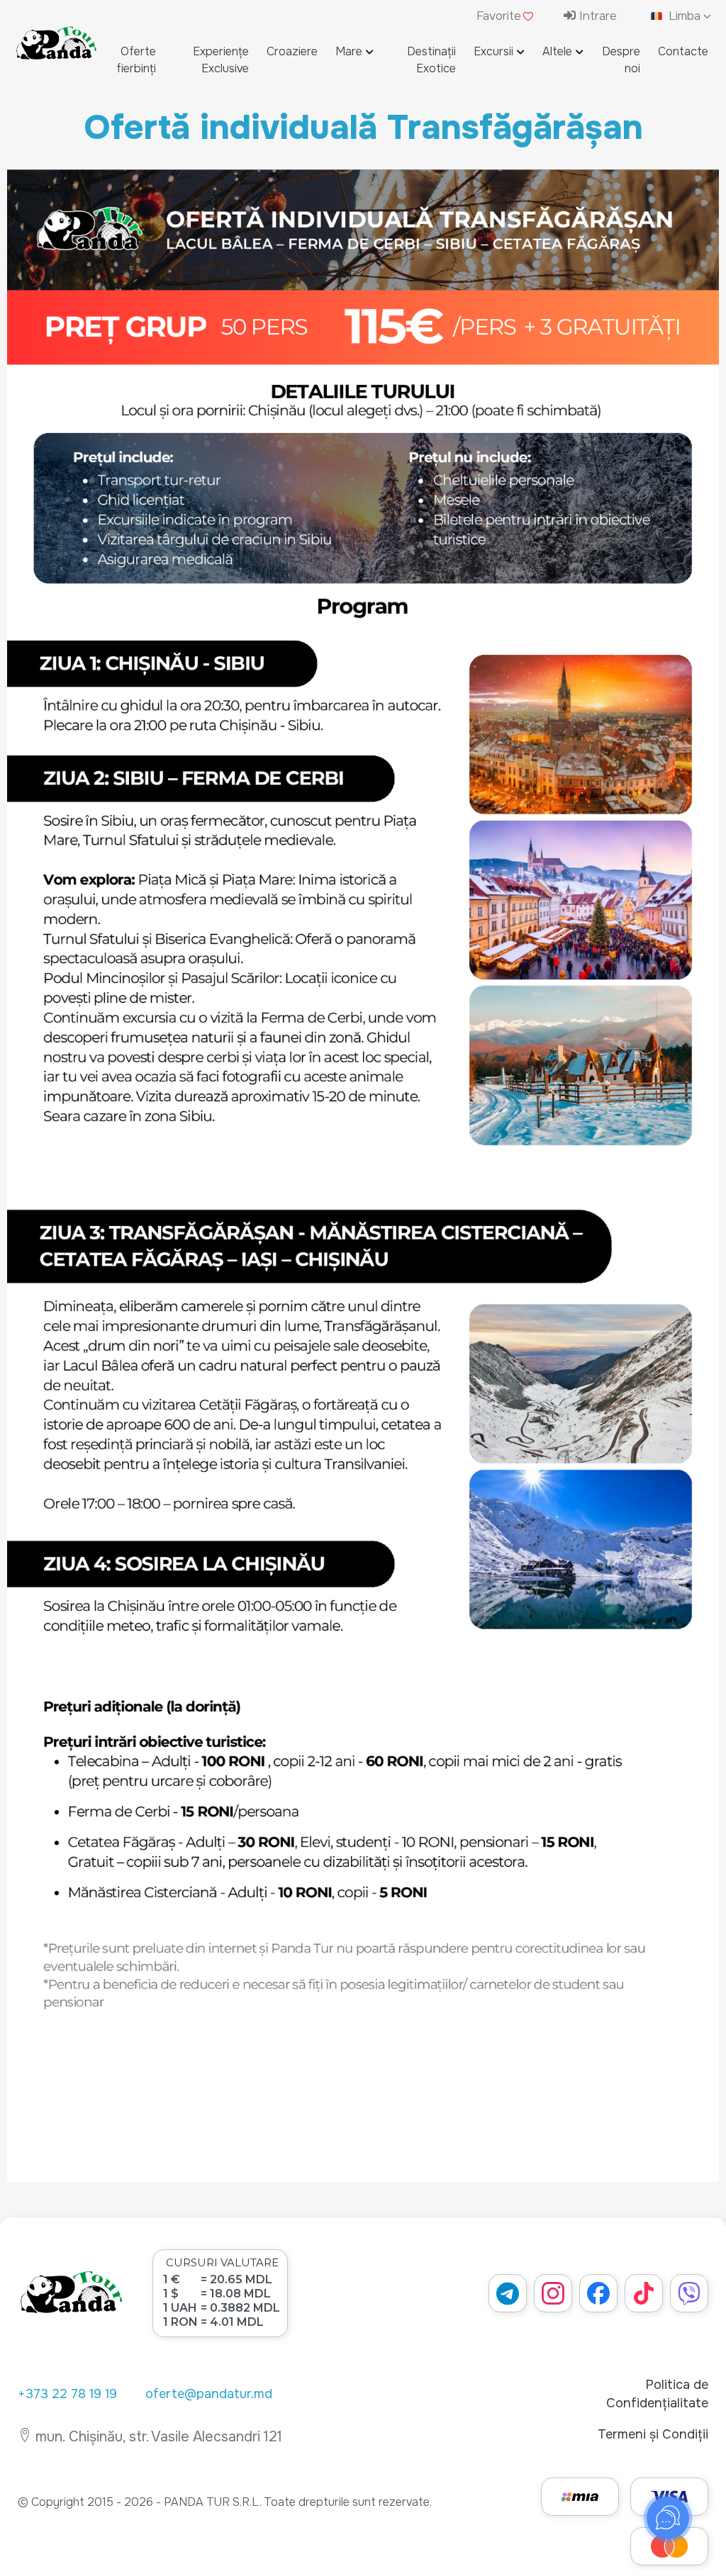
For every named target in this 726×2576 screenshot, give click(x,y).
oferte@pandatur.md (209, 2394)
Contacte (683, 51)
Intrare (596, 16)
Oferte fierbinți (136, 60)
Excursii (493, 51)
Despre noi (621, 60)
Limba (685, 16)
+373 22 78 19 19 (67, 2394)
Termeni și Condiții (653, 2434)
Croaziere (292, 51)
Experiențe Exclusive (221, 60)
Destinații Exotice (431, 60)
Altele (557, 51)
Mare (349, 51)
